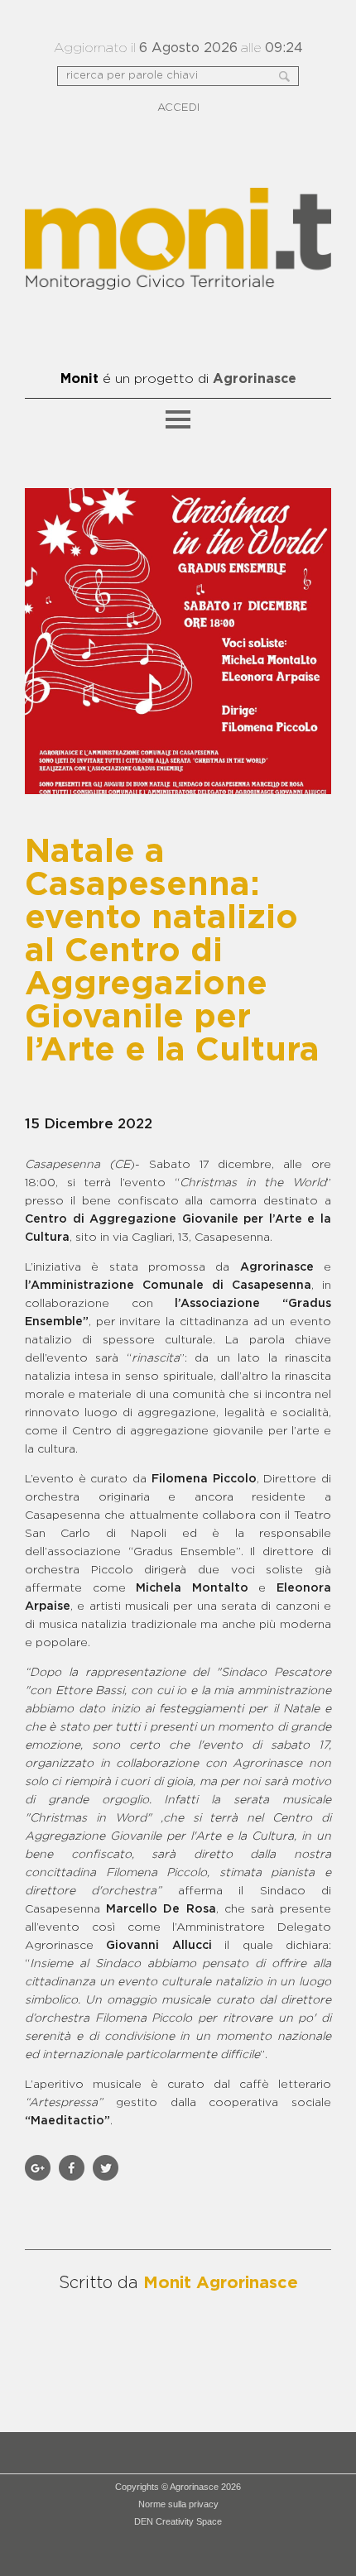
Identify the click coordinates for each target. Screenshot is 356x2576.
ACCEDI (178, 108)
